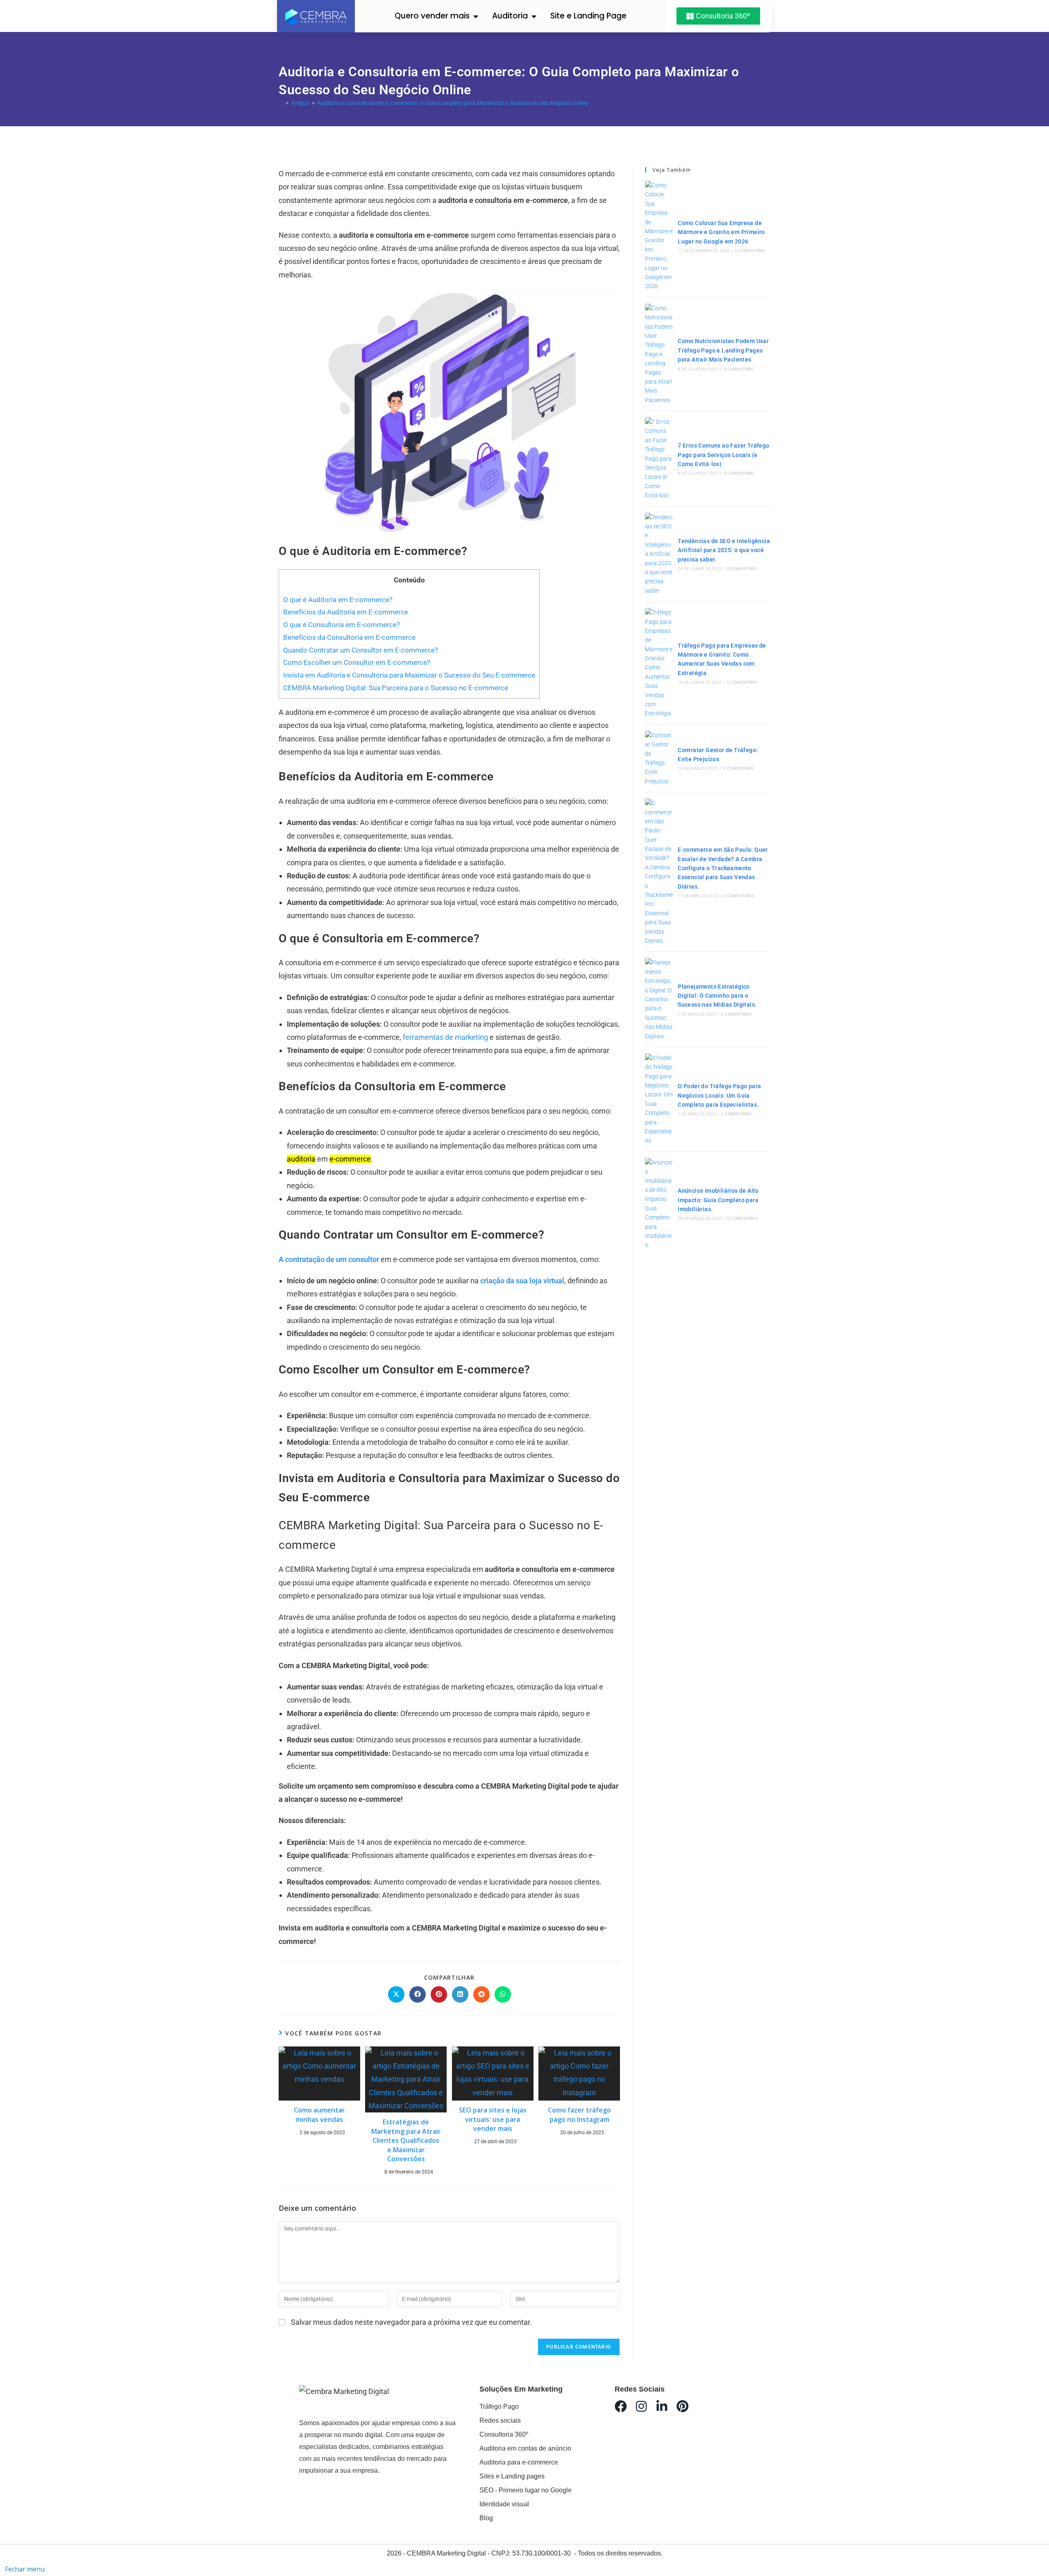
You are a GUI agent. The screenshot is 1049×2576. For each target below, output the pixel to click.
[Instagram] (641, 2406)
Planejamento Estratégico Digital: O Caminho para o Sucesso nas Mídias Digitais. (717, 996)
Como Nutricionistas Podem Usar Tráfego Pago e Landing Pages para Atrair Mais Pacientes (723, 350)
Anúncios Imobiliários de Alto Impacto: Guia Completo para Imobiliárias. (718, 1200)
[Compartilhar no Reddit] (481, 1994)
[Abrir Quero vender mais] (476, 16)
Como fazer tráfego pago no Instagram (579, 2114)
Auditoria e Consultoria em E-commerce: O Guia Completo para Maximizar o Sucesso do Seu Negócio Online (453, 103)
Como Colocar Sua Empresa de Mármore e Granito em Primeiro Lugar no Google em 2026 (721, 232)
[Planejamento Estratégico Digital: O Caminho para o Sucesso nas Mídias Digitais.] (659, 999)
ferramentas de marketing (446, 1037)
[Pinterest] (682, 2406)
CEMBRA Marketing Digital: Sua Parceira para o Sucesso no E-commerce (396, 688)
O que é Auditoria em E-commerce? (338, 600)
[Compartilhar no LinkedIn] (460, 1994)
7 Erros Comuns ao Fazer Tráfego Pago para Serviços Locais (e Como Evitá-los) (723, 455)
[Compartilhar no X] (396, 1994)
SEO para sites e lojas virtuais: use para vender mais (493, 2119)
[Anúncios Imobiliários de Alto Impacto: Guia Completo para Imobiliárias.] (659, 1204)
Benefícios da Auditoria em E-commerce (346, 612)
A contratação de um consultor (329, 1259)
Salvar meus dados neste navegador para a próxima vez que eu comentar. (411, 2322)
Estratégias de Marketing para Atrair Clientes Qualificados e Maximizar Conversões (406, 2140)
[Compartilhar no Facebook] (418, 1994)
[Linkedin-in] (662, 2406)
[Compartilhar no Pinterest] (439, 1994)
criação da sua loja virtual (522, 1281)
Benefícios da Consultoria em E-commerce (349, 637)
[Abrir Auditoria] (534, 16)
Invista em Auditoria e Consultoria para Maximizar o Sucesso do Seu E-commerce (409, 675)
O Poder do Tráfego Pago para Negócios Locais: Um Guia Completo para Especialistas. (719, 1095)
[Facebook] (621, 2406)
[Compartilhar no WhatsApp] (503, 1994)
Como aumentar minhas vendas (319, 2114)
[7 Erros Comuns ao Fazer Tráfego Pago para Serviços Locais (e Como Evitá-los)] (659, 459)
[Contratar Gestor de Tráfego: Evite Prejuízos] (659, 758)
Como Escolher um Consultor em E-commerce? (357, 662)
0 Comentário (750, 251)
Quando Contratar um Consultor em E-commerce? (361, 650)
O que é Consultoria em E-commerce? (342, 625)
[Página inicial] (281, 103)
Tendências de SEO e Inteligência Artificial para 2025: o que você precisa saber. (724, 550)
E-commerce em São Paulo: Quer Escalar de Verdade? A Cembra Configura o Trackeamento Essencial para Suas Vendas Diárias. (723, 868)
